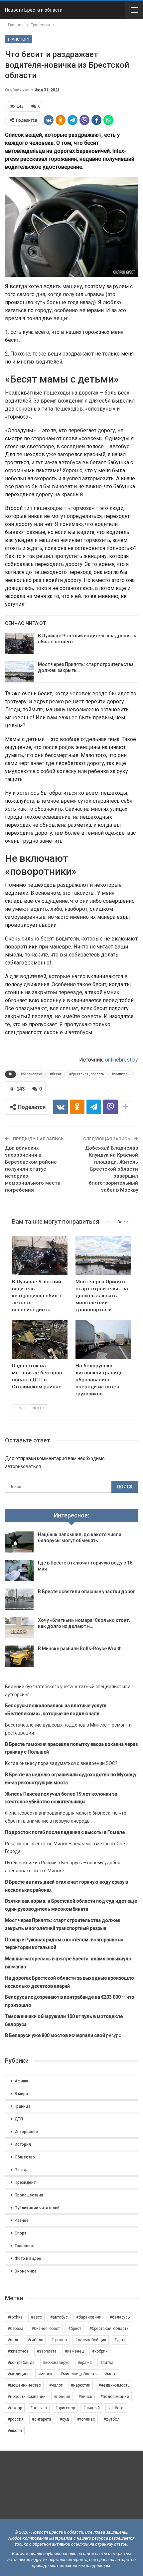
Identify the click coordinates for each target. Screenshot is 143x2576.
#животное (18, 2351)
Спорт (20, 2233)
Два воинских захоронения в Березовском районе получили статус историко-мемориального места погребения (33, 1169)
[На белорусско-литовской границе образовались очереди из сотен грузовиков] (103, 1340)
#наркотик (80, 2385)
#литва (107, 2363)
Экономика (26, 2271)
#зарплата (47, 2351)
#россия (16, 2419)
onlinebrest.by (122, 1060)
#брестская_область (87, 1074)
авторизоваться (23, 1466)
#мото (111, 2374)
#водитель (121, 1074)
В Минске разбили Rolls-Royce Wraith (80, 1649)
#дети (120, 2340)
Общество (25, 2157)
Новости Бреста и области (34, 10)
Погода (22, 2170)
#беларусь (120, 2317)
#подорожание (115, 2397)
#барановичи (31, 1074)
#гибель (35, 2340)
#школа (15, 2431)
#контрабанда (21, 2363)
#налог (56, 2385)
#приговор (65, 2408)
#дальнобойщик (91, 2340)
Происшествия (29, 2195)
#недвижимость (114, 2385)
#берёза (15, 2329)
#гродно (59, 2340)
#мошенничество (24, 2385)
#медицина (19, 2374)
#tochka (15, 2317)
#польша (39, 2408)
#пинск (85, 2397)
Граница (23, 2106)
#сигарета (42, 2419)
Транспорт (19, 39)
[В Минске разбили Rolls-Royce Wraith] (19, 1656)
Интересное (26, 2132)
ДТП (19, 2119)
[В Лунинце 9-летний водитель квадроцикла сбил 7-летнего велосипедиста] (19, 643)
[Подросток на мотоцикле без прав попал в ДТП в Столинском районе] (40, 1340)
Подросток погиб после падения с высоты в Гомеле (65, 1832)
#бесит (56, 1074)
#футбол (111, 2419)
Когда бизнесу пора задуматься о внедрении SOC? (61, 1763)
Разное (22, 2220)
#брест (75, 2329)
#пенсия (62, 2397)
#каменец (74, 2351)
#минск (45, 2374)
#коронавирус (56, 2363)
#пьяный (91, 2408)
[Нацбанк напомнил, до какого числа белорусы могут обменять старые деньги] (19, 1542)
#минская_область (78, 2374)
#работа (116, 2408)
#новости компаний (27, 2397)
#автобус (59, 2317)
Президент (25, 2182)
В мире (21, 2094)
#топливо (86, 2419)
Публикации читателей (37, 2208)
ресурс (63, 2035)
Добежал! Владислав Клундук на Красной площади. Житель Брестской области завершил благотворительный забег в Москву (112, 1169)
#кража (85, 2363)
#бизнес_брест (46, 2329)
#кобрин (100, 2351)
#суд (64, 2419)
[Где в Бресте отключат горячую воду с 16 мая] (19, 1570)
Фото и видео (28, 2259)
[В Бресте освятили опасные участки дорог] (19, 1599)
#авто (36, 2317)
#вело (13, 2340)
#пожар (15, 2408)
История (23, 2144)
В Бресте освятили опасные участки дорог (86, 1591)
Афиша (21, 2081)
